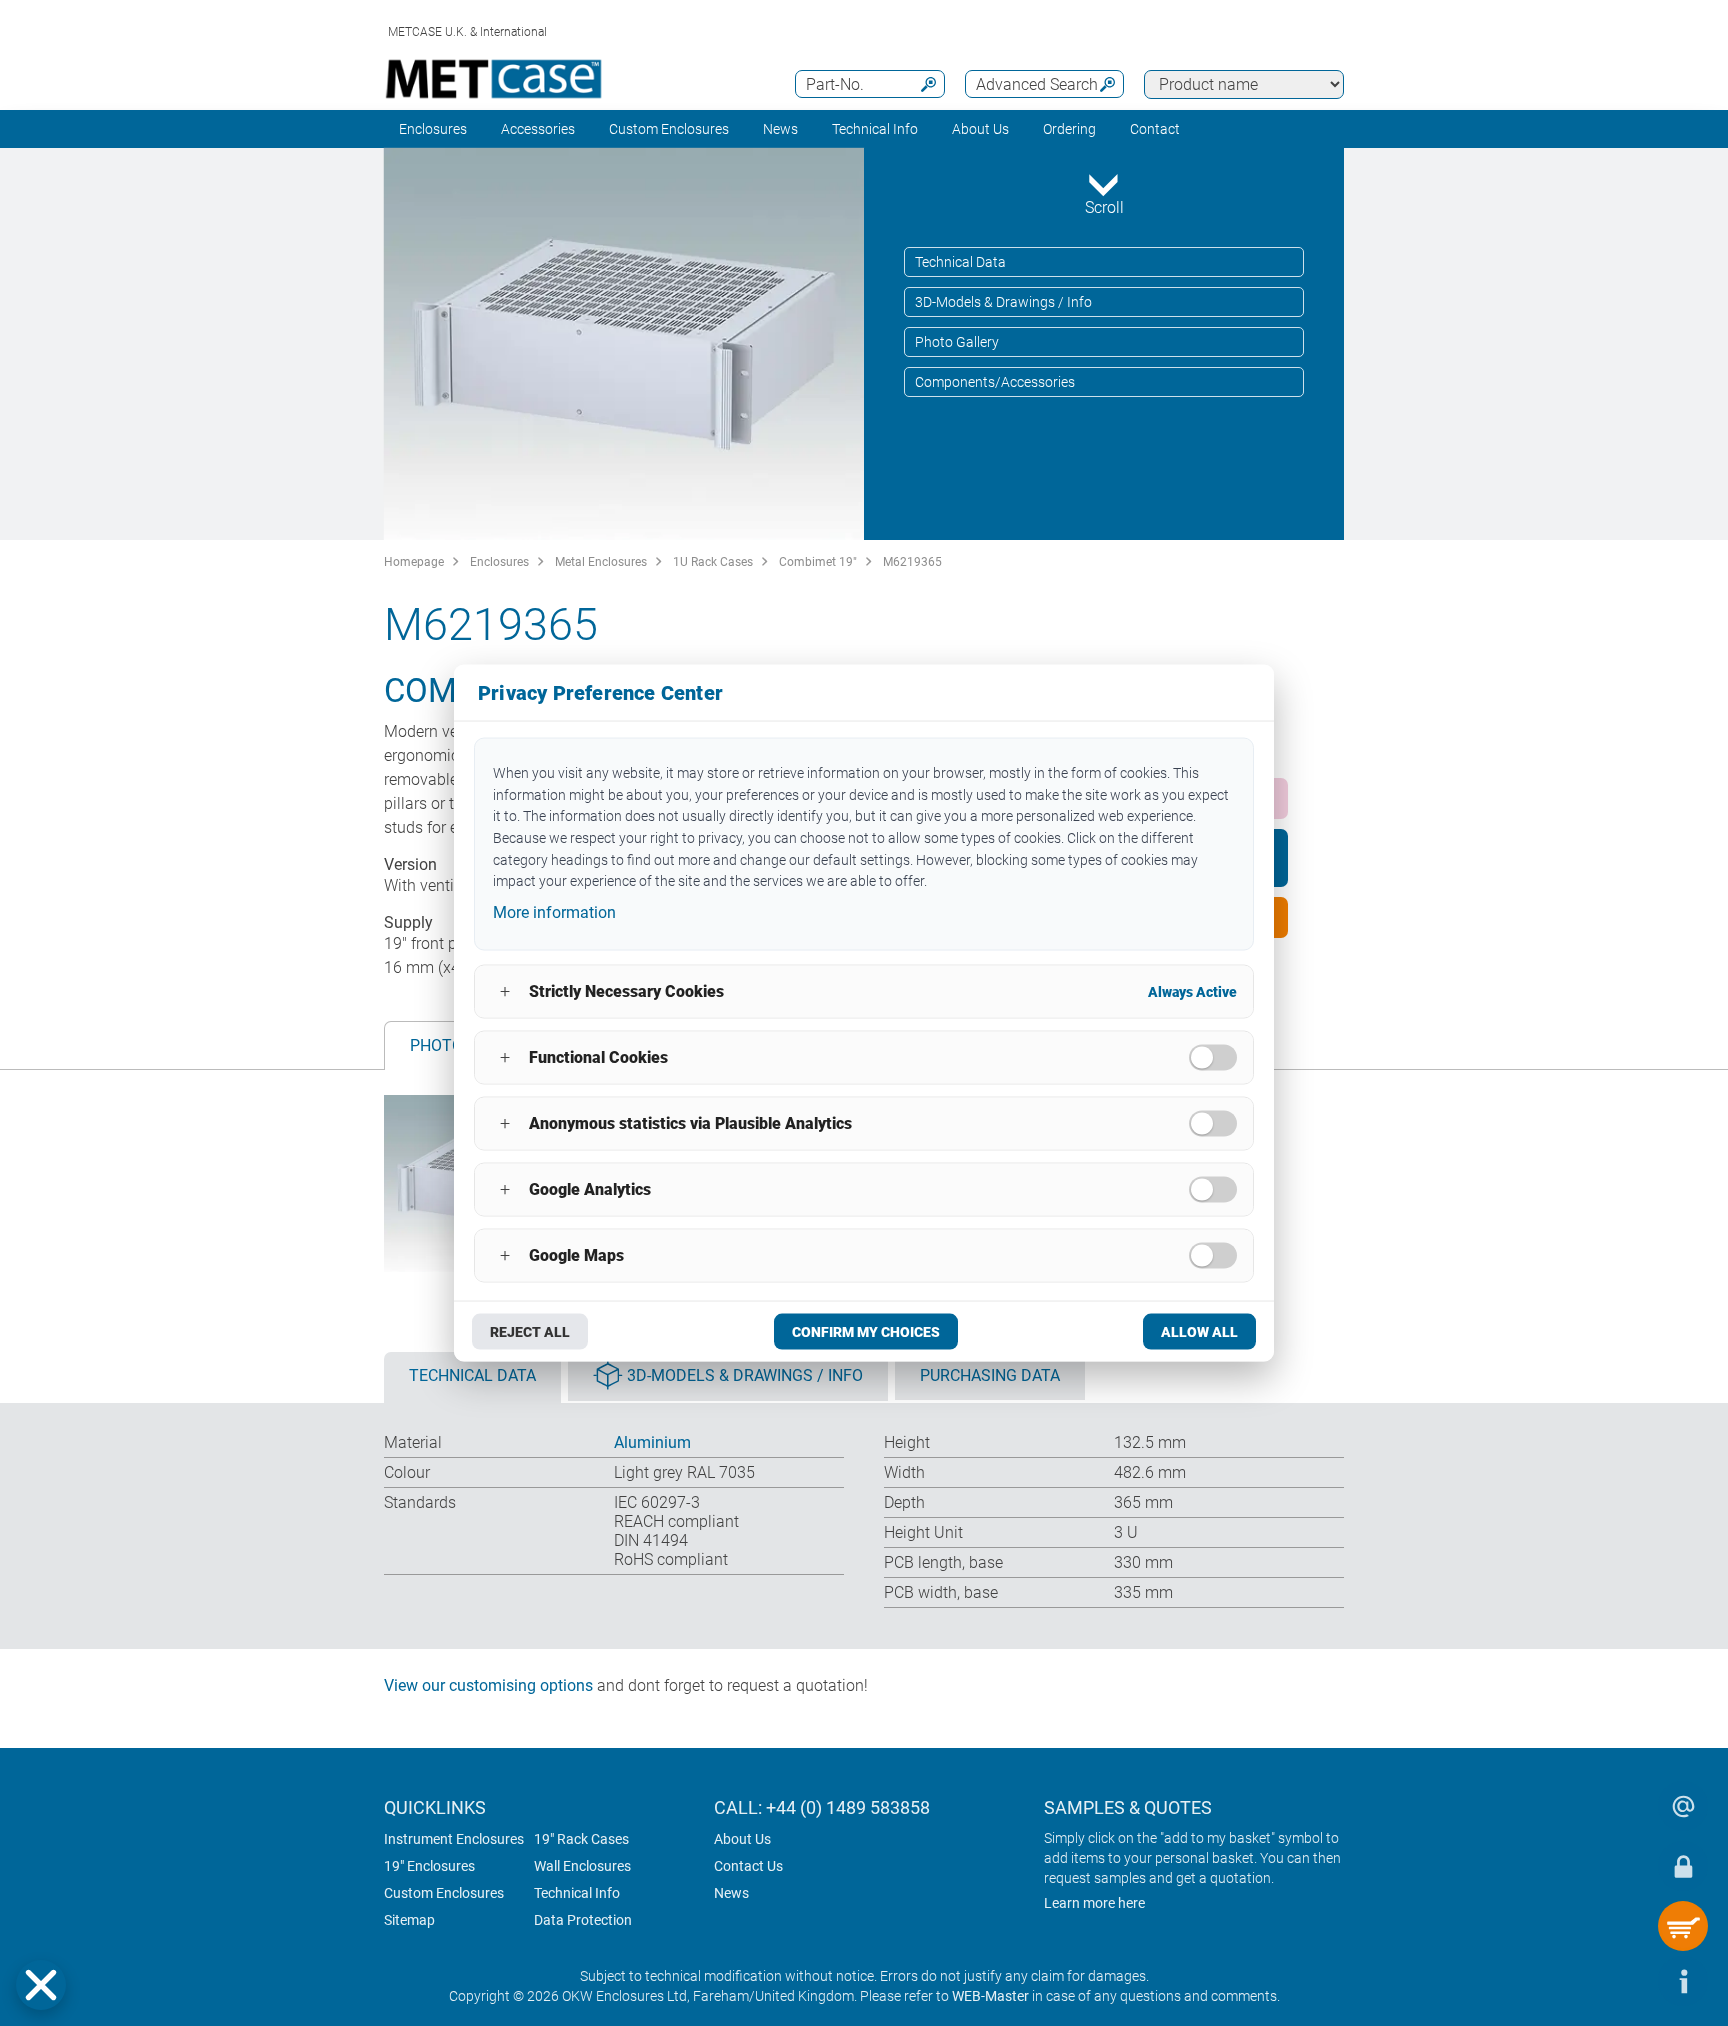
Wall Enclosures (582, 1866)
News (780, 129)
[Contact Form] (1683, 1806)
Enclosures (433, 129)
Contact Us (748, 1866)
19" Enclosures (429, 1866)
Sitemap (409, 1920)
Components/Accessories (995, 382)
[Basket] (1683, 1926)
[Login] (1683, 1866)
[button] (41, 1985)
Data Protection (583, 1920)
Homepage (414, 562)
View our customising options (488, 1685)
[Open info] (1683, 1981)
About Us (742, 1839)
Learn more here (1094, 1903)
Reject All (530, 1331)
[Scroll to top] (1623, 1981)
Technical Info (577, 1893)
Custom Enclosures (669, 129)
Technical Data (960, 262)
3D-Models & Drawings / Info (1003, 302)
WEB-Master (990, 1996)
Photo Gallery (957, 342)
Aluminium (652, 1442)
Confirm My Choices (866, 1331)
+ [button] (505, 991)
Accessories (538, 129)
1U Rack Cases (713, 562)
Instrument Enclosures (454, 1839)
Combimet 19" (818, 562)
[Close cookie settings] (41, 1985)
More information (554, 912)
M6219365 (912, 562)
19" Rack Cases (581, 1839)
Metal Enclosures (601, 562)
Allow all (1199, 1331)
